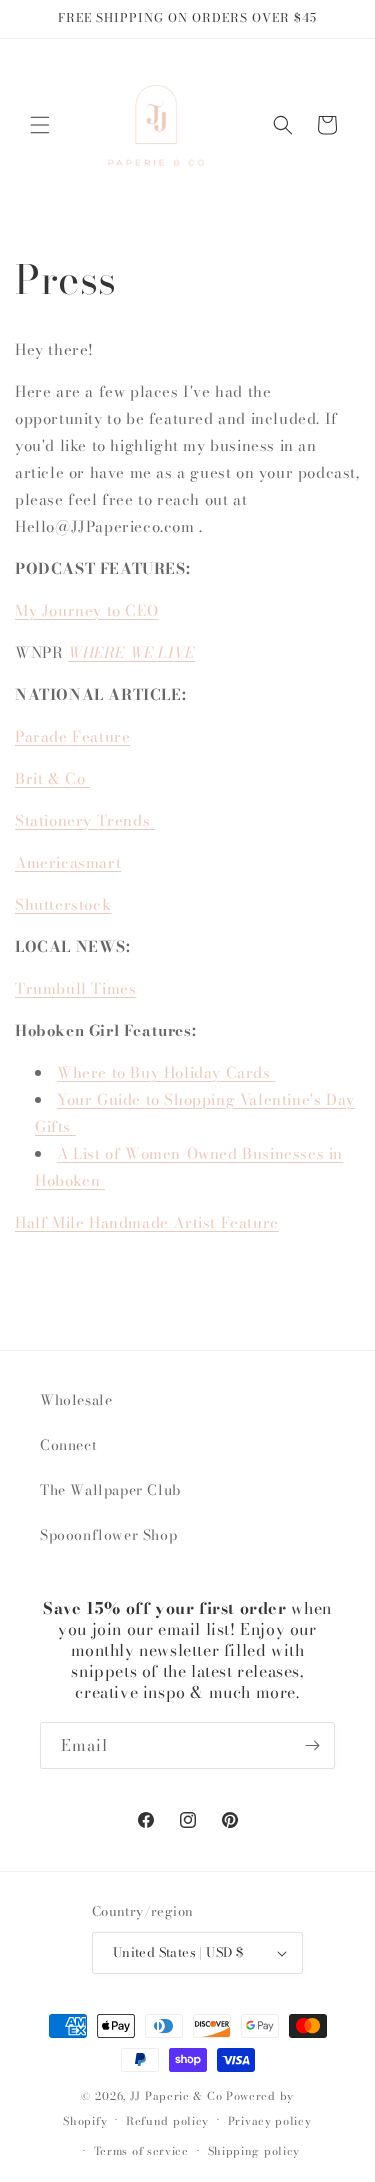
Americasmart (68, 862)
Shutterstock (63, 904)
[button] (40, 125)
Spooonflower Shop (108, 1535)
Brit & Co (52, 778)
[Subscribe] (312, 1745)
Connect (68, 1445)
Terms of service (141, 2151)
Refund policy (167, 2121)
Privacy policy (270, 2121)
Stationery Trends (85, 820)
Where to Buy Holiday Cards (166, 1072)
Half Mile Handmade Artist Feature (147, 1222)
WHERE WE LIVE (131, 652)
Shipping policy (254, 2151)
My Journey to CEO (86, 610)
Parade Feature (72, 736)
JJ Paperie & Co (176, 2096)
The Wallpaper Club (110, 1490)
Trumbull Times (75, 988)
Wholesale (76, 1400)
